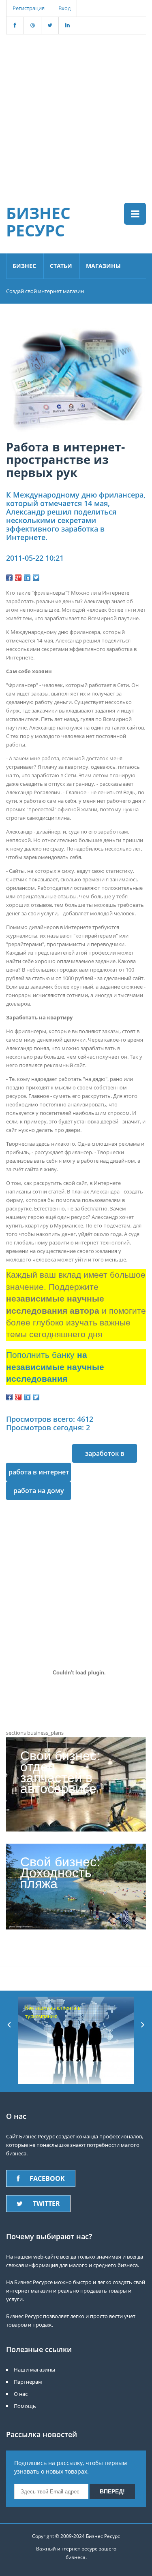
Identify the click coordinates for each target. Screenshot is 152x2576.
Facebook (47, 2178)
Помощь (25, 2406)
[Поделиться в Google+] (18, 578)
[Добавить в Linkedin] (27, 578)
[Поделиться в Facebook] (9, 578)
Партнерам (28, 2382)
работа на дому (39, 1491)
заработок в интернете (105, 1456)
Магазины (103, 266)
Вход (64, 8)
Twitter (46, 2204)
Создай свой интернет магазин (45, 291)
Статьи (61, 266)
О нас (21, 2394)
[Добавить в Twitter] (36, 578)
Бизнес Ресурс (38, 221)
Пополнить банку (55, 1367)
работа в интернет (39, 1472)
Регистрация (29, 8)
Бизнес (24, 266)
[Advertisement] (76, 110)
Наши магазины (34, 2370)
